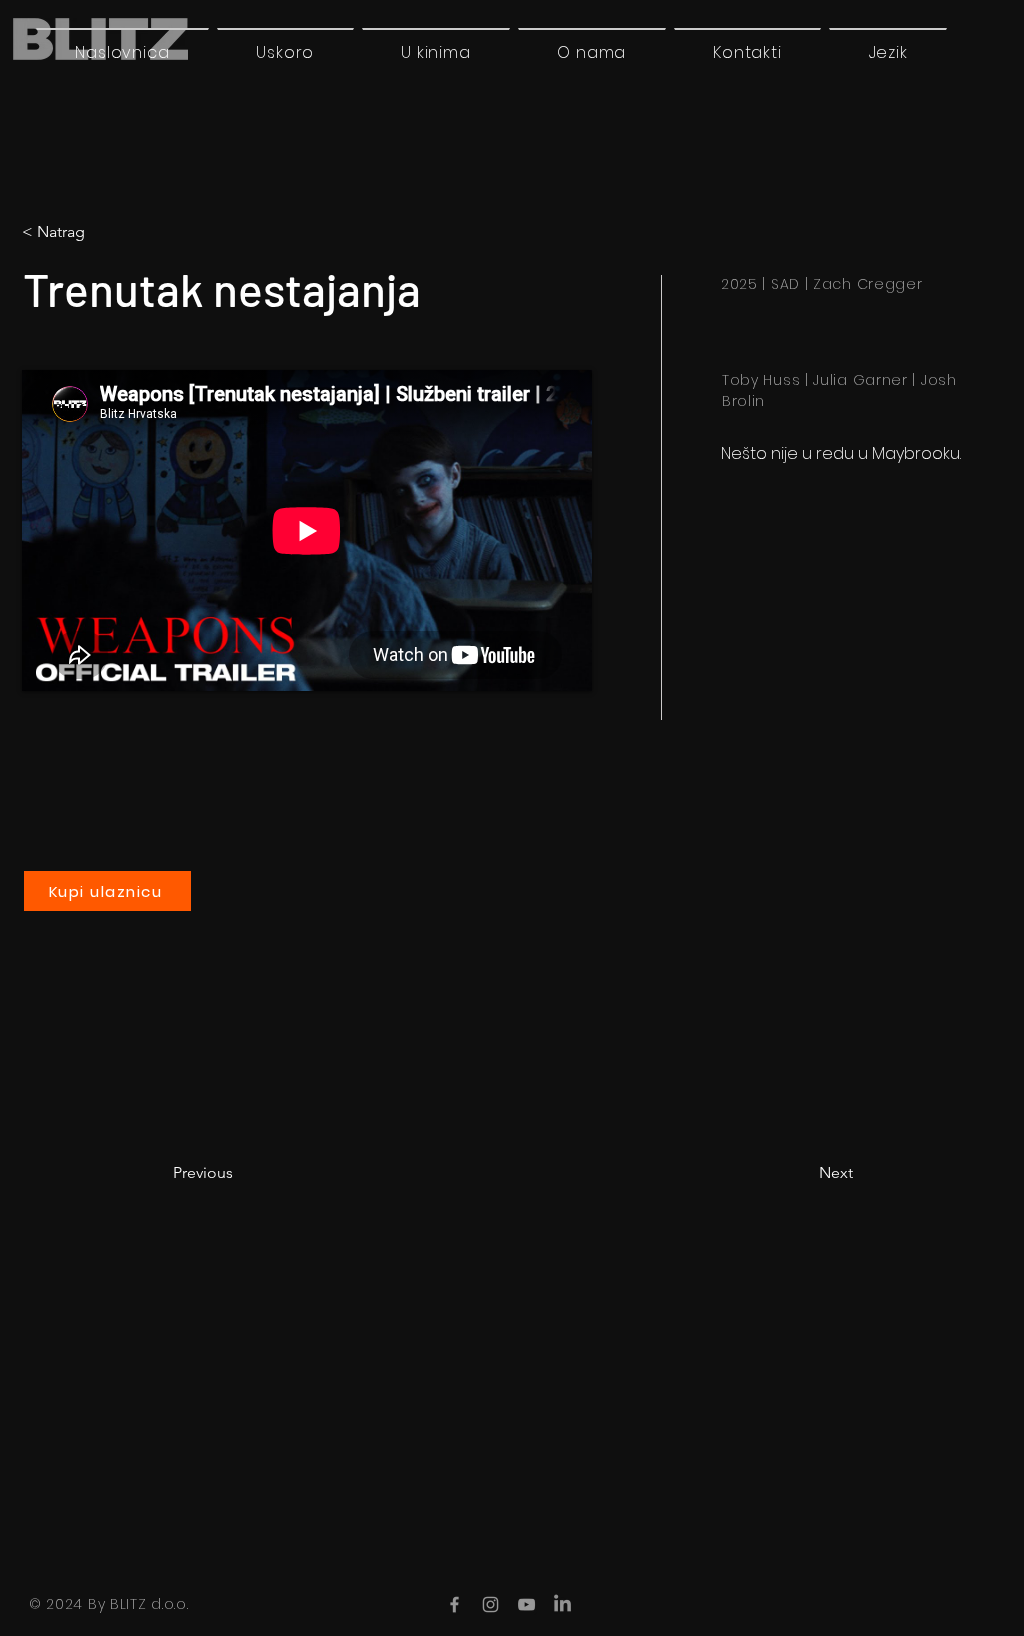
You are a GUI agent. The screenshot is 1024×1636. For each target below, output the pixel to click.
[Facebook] (454, 1604)
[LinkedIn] (562, 1604)
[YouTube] (526, 1604)
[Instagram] (490, 1604)
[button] (888, 52)
